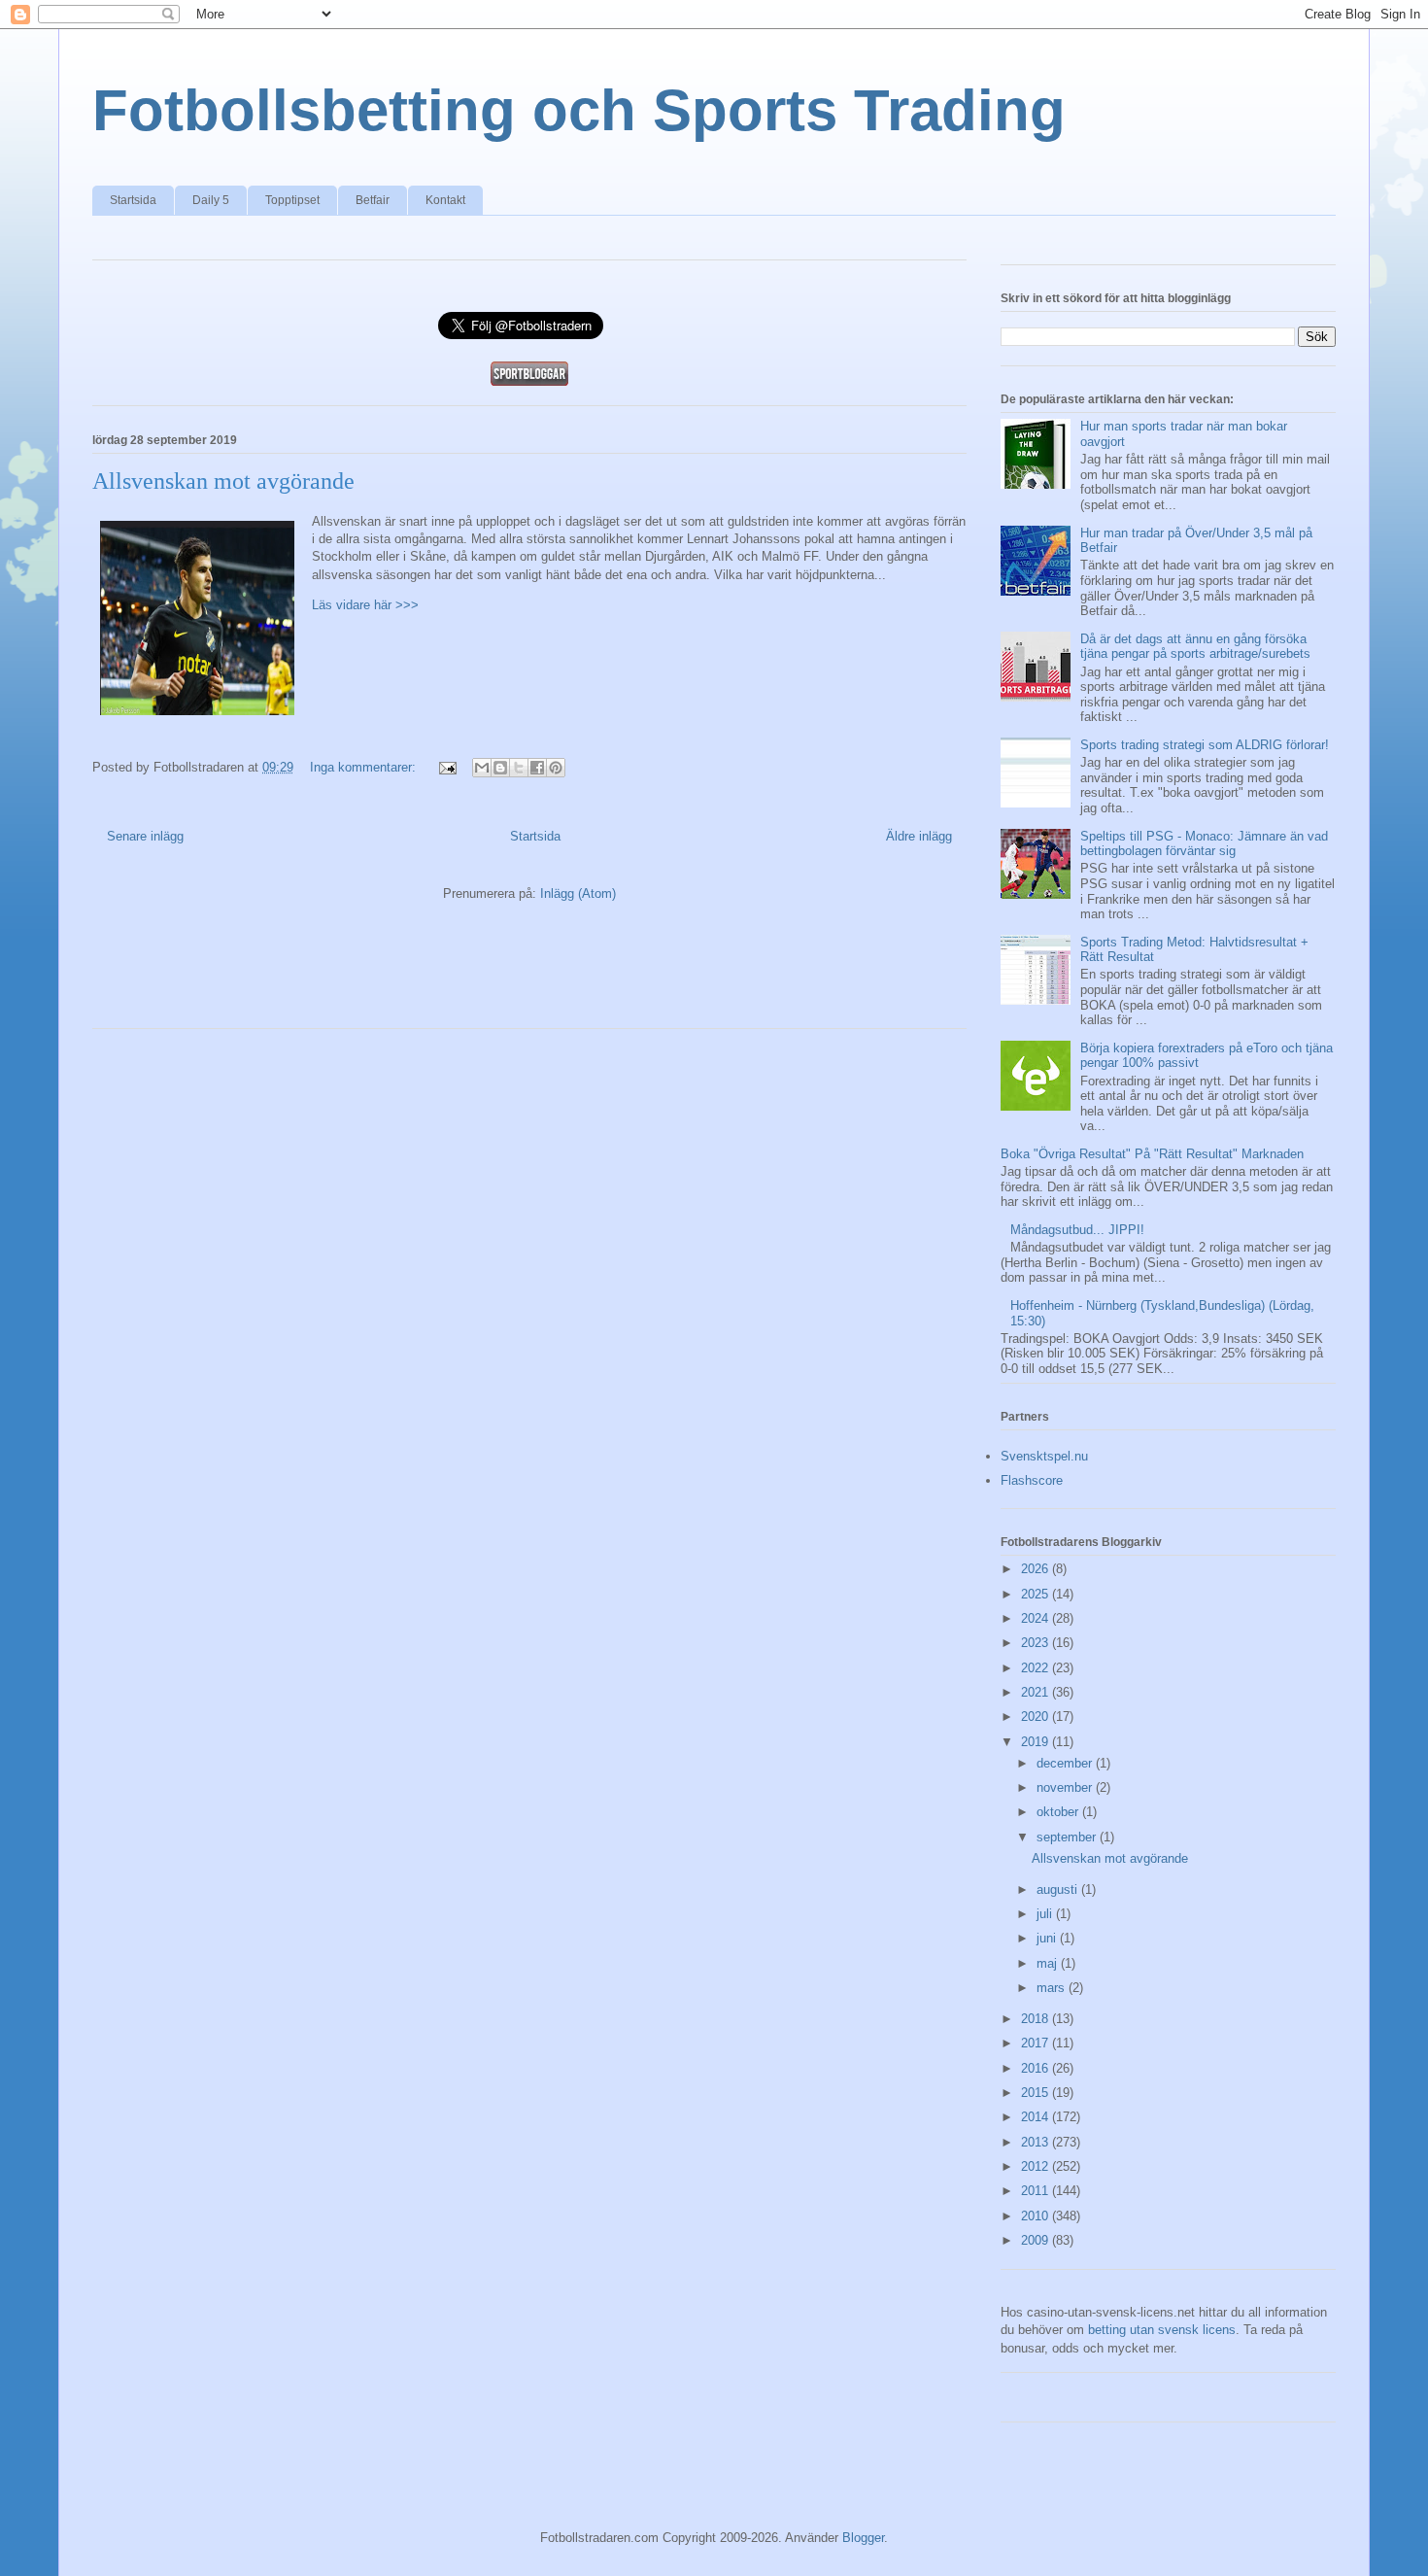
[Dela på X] (519, 768)
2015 (1037, 2093)
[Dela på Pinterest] (556, 768)
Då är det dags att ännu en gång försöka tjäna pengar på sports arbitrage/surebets (1195, 647)
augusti (1059, 1889)
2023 (1037, 1643)
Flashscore (1032, 1480)
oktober (1059, 1812)
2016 (1037, 2068)
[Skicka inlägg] (446, 767)
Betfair (373, 200)
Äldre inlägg (919, 836)
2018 (1037, 2019)
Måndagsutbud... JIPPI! (1077, 1230)
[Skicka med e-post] (482, 768)
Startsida (133, 200)
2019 (1037, 1742)
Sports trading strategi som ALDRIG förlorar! (1205, 745)
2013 (1037, 2142)
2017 (1037, 2043)
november (1066, 1787)
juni (1048, 1938)
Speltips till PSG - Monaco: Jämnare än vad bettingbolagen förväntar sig (1204, 844)
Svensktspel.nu (1044, 1456)
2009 (1037, 2240)
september (1068, 1837)
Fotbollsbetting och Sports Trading (579, 110)
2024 (1037, 1618)
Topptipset (292, 200)
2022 (1037, 1668)
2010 (1037, 2216)
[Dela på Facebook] (537, 768)
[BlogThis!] (500, 768)
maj (1049, 1963)
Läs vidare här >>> (365, 605)
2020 (1037, 1717)
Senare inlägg (145, 836)
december (1066, 1763)
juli (1046, 1914)
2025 (1037, 1594)
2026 (1037, 1569)
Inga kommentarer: (365, 767)
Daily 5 (211, 200)
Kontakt (445, 200)
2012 (1037, 2166)
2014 (1037, 2117)
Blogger (863, 2538)
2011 (1037, 2191)
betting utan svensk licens (1162, 2330)
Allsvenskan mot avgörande (223, 481)
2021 (1037, 1692)
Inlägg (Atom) (578, 893)
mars (1053, 1988)
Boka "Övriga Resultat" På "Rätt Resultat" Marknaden (1152, 1154)
